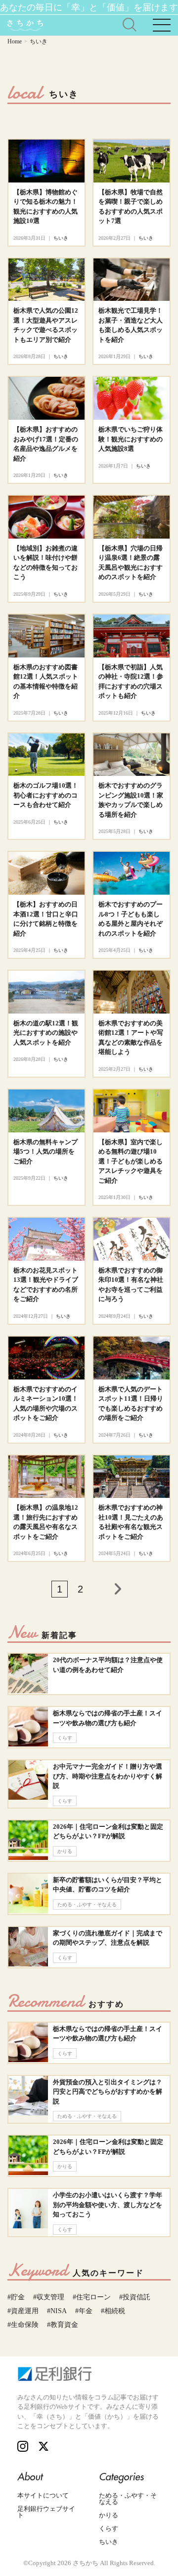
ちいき (109, 2542)
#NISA (57, 2311)
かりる (109, 2515)
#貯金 (16, 2297)
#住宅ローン (92, 2297)
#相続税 (113, 2311)
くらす (109, 2528)
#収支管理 (49, 2297)
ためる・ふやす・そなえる (128, 2499)
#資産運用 (23, 2311)
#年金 (84, 2311)
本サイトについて (43, 2495)
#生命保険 (23, 2325)
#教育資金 (63, 2325)
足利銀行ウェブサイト (46, 2512)
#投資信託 (135, 2297)
